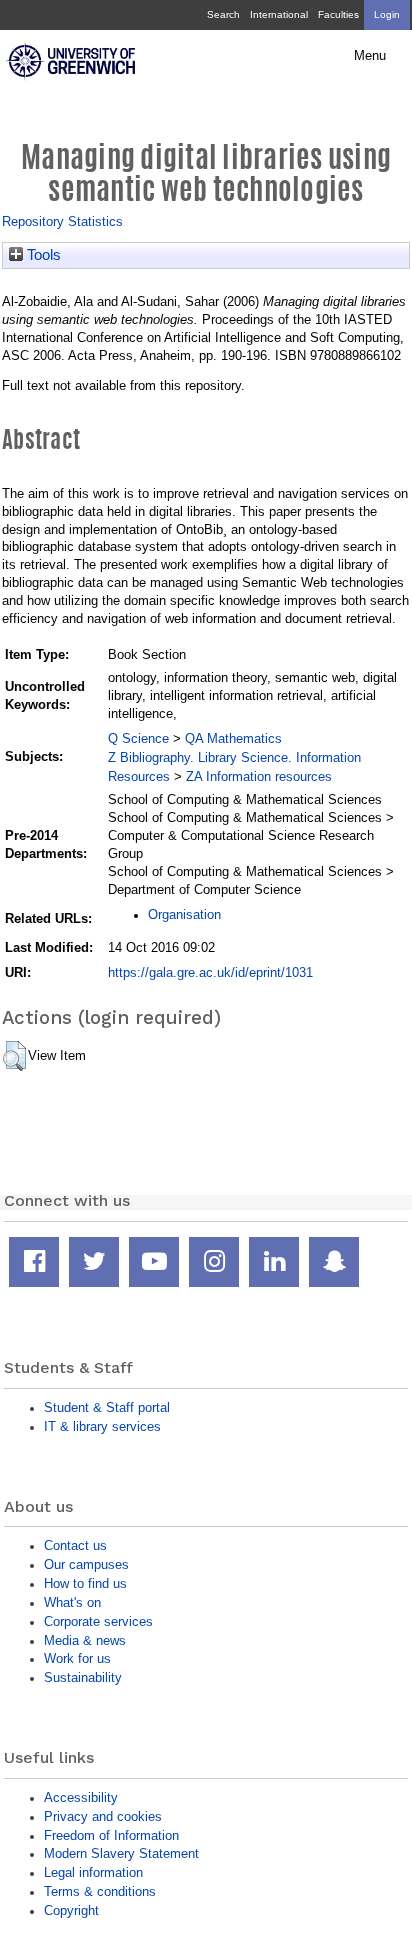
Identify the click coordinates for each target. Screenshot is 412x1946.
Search (223, 14)
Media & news (85, 1640)
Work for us (77, 1658)
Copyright (71, 1910)
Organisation (184, 914)
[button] (14, 1056)
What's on (72, 1602)
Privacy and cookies (103, 1816)
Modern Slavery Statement (121, 1853)
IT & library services (102, 1426)
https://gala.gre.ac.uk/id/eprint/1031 (210, 972)
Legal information (93, 1872)
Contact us (75, 1545)
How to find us (85, 1583)
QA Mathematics (233, 738)
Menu (370, 56)
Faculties (338, 14)
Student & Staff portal (107, 1407)
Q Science (138, 738)
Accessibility (81, 1797)
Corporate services (98, 1621)
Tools (42, 255)
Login (387, 14)
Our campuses (86, 1564)
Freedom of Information (111, 1835)
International (279, 14)
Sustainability (83, 1677)
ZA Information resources (259, 776)
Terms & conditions (100, 1891)
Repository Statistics (62, 221)
